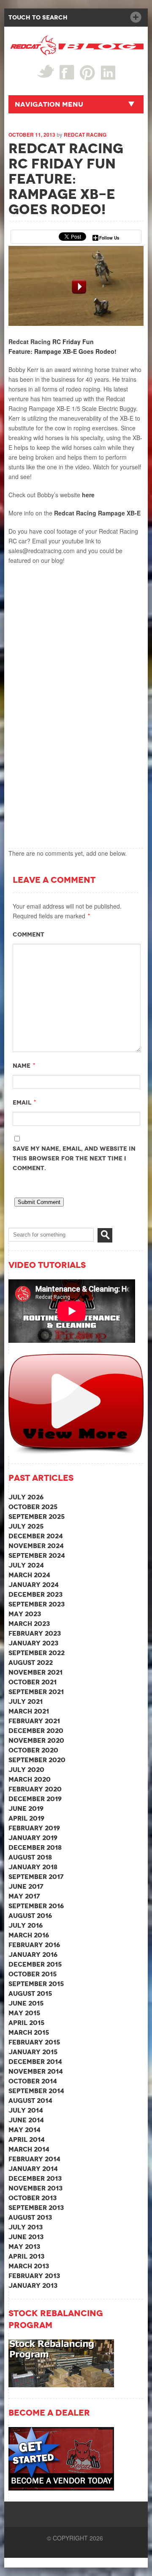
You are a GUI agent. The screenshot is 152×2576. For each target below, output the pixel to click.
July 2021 (26, 1701)
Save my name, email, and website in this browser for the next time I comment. (74, 1158)
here (88, 495)
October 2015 (33, 1974)
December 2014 (35, 2062)
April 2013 (26, 2256)
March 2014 (29, 2149)
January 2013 (33, 2285)
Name (22, 1066)
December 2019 (35, 1799)
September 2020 (37, 1760)
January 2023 (33, 1643)
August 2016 (30, 1916)
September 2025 (37, 1517)
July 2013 (26, 2227)
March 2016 (29, 1935)
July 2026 (26, 1497)
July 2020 (26, 1770)
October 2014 (33, 2081)
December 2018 (35, 1847)
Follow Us (109, 238)
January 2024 (34, 1585)
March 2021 (29, 1711)
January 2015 (33, 2052)
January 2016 (33, 1955)
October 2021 (33, 1682)
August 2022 (31, 1663)
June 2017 (26, 1886)
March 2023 (29, 1624)
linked (108, 72)
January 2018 (33, 1867)
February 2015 (34, 2042)
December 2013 (35, 2178)
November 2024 (36, 1546)
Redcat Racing (85, 135)
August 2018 (30, 1857)
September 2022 (37, 1653)
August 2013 (30, 2217)
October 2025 (33, 1507)
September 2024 (37, 1555)
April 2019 (26, 1818)
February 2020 (35, 1789)
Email (22, 1102)
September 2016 (36, 1906)
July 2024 (26, 1565)
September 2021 (36, 1692)
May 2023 (25, 1614)
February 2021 (34, 1721)
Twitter (45, 71)
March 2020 (30, 1779)
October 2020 (33, 1750)
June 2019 (26, 1809)
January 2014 (33, 2169)
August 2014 (30, 2101)
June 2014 (26, 2120)
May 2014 (24, 2130)
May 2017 (24, 1896)
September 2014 (36, 2091)
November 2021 (35, 1672)
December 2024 (36, 1536)
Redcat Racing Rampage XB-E (97, 513)
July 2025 (26, 1526)
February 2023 (35, 1633)
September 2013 (36, 2208)
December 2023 (35, 1594)
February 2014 (34, 2159)
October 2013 (33, 2198)
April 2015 (26, 2023)
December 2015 (35, 1964)
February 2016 (34, 1945)
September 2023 (37, 1604)
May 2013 (24, 2247)
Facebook (67, 72)
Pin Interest (88, 73)
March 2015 (29, 2032)
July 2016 (26, 1925)
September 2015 (36, 1984)
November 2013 (35, 2188)
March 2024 (29, 1575)
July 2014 (26, 2110)
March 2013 (29, 2266)
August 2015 (30, 1993)
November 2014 (36, 2071)
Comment (28, 934)
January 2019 (33, 1838)
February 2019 (34, 1828)
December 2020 (36, 1731)
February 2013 (34, 2276)
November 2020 (36, 1740)
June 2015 (26, 2003)
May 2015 (24, 2013)
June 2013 (26, 2237)
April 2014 (27, 2139)
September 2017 (36, 1877)
